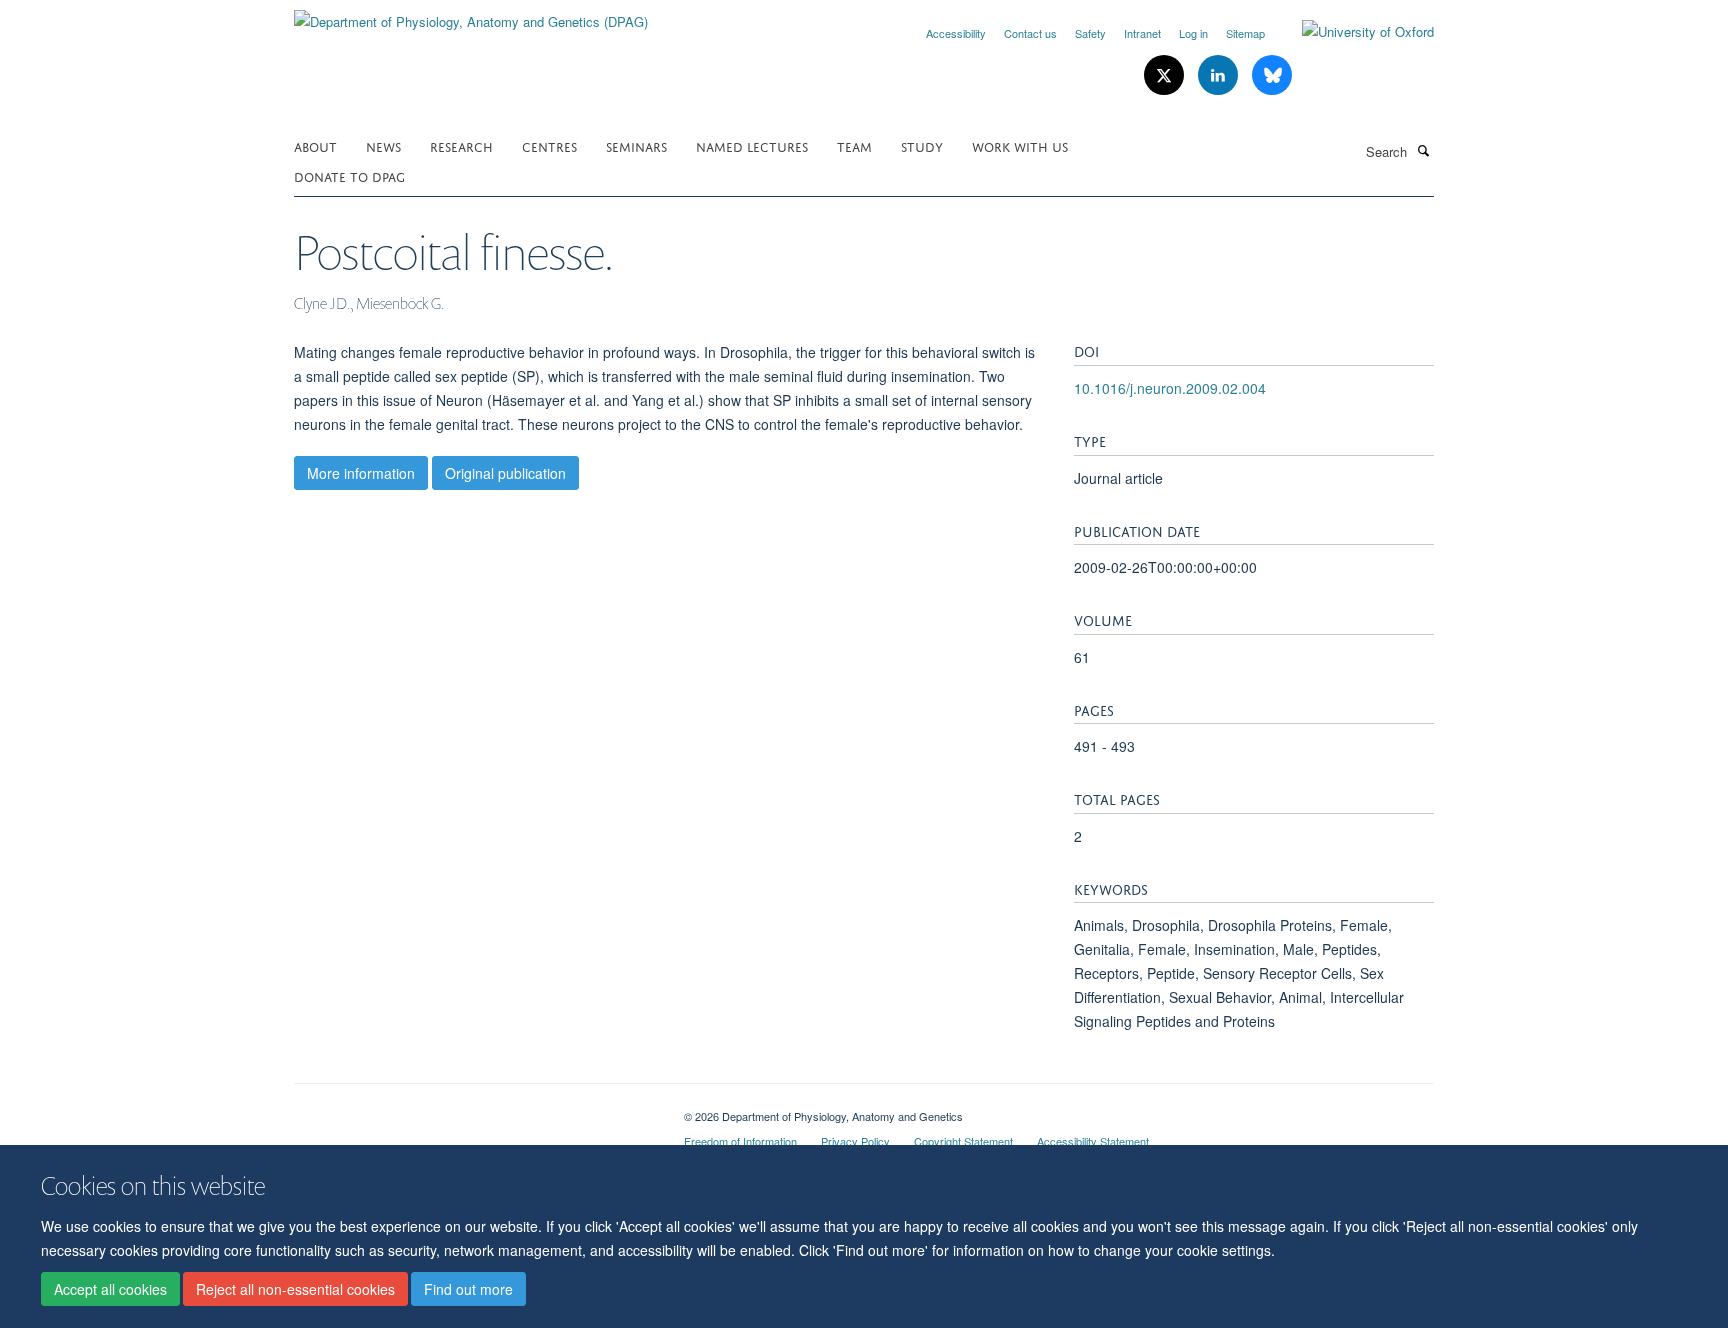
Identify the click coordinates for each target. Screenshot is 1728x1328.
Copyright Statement (963, 1141)
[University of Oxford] (1353, 32)
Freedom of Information (740, 1141)
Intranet (1142, 33)
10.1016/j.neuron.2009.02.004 (1170, 388)
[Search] (1423, 150)
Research (461, 145)
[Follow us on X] (1166, 75)
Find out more (468, 1289)
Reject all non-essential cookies (295, 1289)
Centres (549, 145)
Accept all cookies (110, 1289)
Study (922, 145)
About (315, 145)
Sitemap (1245, 33)
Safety (1090, 33)
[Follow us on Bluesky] (1272, 75)
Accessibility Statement (1093, 1141)
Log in (1193, 33)
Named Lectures (752, 145)
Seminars (636, 145)
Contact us (1030, 33)
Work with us (1020, 145)
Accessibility (956, 33)
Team (854, 145)
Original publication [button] (505, 473)
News (383, 145)
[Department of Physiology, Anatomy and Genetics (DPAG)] (471, 14)
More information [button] (361, 473)
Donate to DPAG (349, 175)
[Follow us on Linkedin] (1220, 75)
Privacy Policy (855, 1141)
